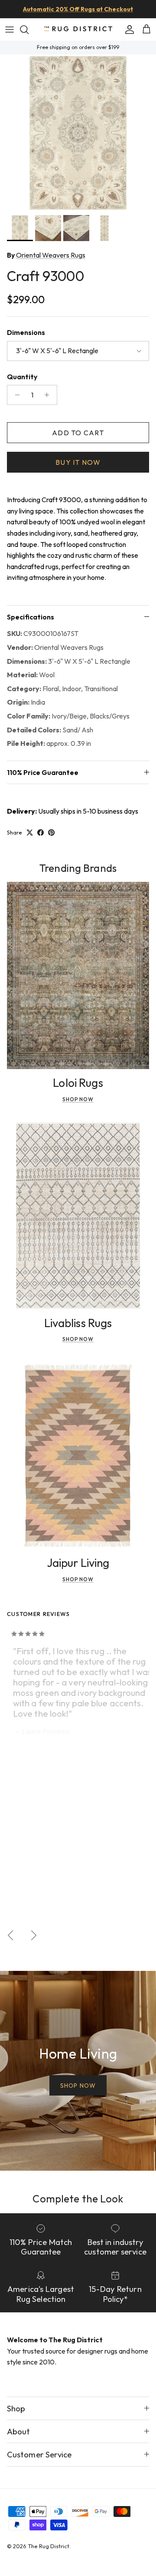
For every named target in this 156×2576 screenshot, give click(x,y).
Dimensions (26, 332)
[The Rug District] (78, 29)
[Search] (29, 30)
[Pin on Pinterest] (51, 833)
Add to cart (78, 433)
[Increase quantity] (49, 395)
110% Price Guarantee (43, 772)
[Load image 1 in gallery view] (78, 132)
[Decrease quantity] (15, 395)
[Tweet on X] (30, 833)
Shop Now (78, 1099)
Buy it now (78, 462)
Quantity (22, 377)
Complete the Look (78, 2199)
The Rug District (49, 2546)
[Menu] (10, 30)
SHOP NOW (78, 2086)
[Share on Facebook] (41, 833)
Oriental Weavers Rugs (51, 255)
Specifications (31, 617)
